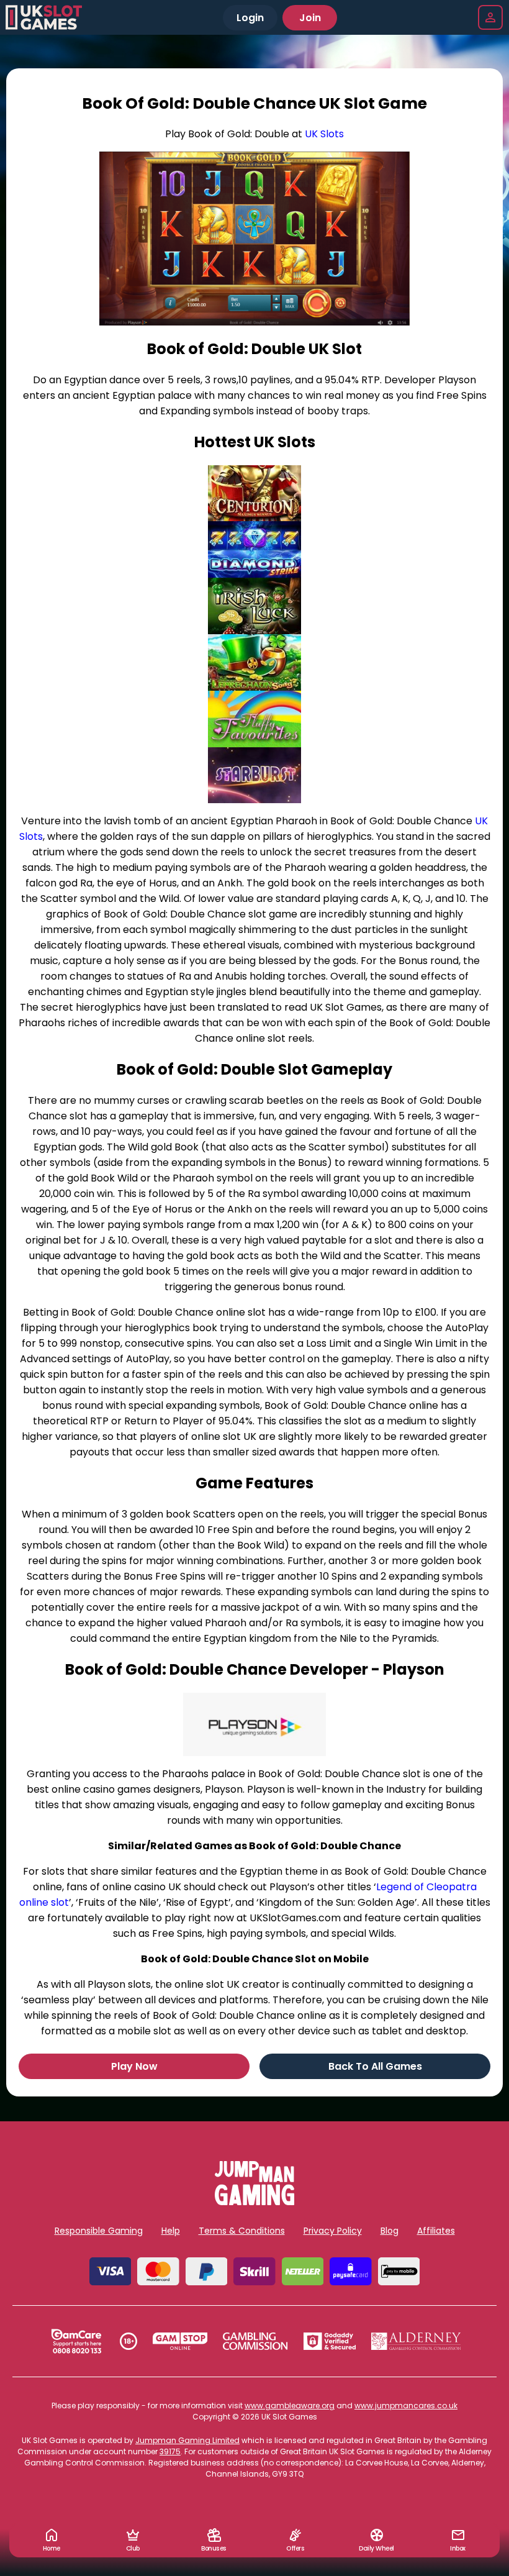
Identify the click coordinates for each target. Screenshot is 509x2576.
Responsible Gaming (99, 2231)
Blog (390, 2231)
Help (171, 2231)
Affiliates (436, 2231)
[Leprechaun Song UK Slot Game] (254, 662)
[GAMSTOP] (180, 2341)
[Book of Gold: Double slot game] (254, 239)
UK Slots (324, 134)
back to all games (375, 2066)
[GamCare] (76, 2341)
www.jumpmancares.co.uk (406, 2405)
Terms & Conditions (242, 2231)
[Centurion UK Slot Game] (254, 494)
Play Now (134, 2066)
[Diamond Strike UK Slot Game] (254, 549)
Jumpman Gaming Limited (187, 2440)
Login (250, 18)
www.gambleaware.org (290, 2405)
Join (310, 18)
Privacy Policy (333, 2231)
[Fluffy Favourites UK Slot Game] (254, 719)
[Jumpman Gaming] (254, 2202)
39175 (170, 2451)
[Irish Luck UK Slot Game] (254, 606)
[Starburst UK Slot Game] (254, 776)
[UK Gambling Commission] (255, 2341)
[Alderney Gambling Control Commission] (416, 2341)
